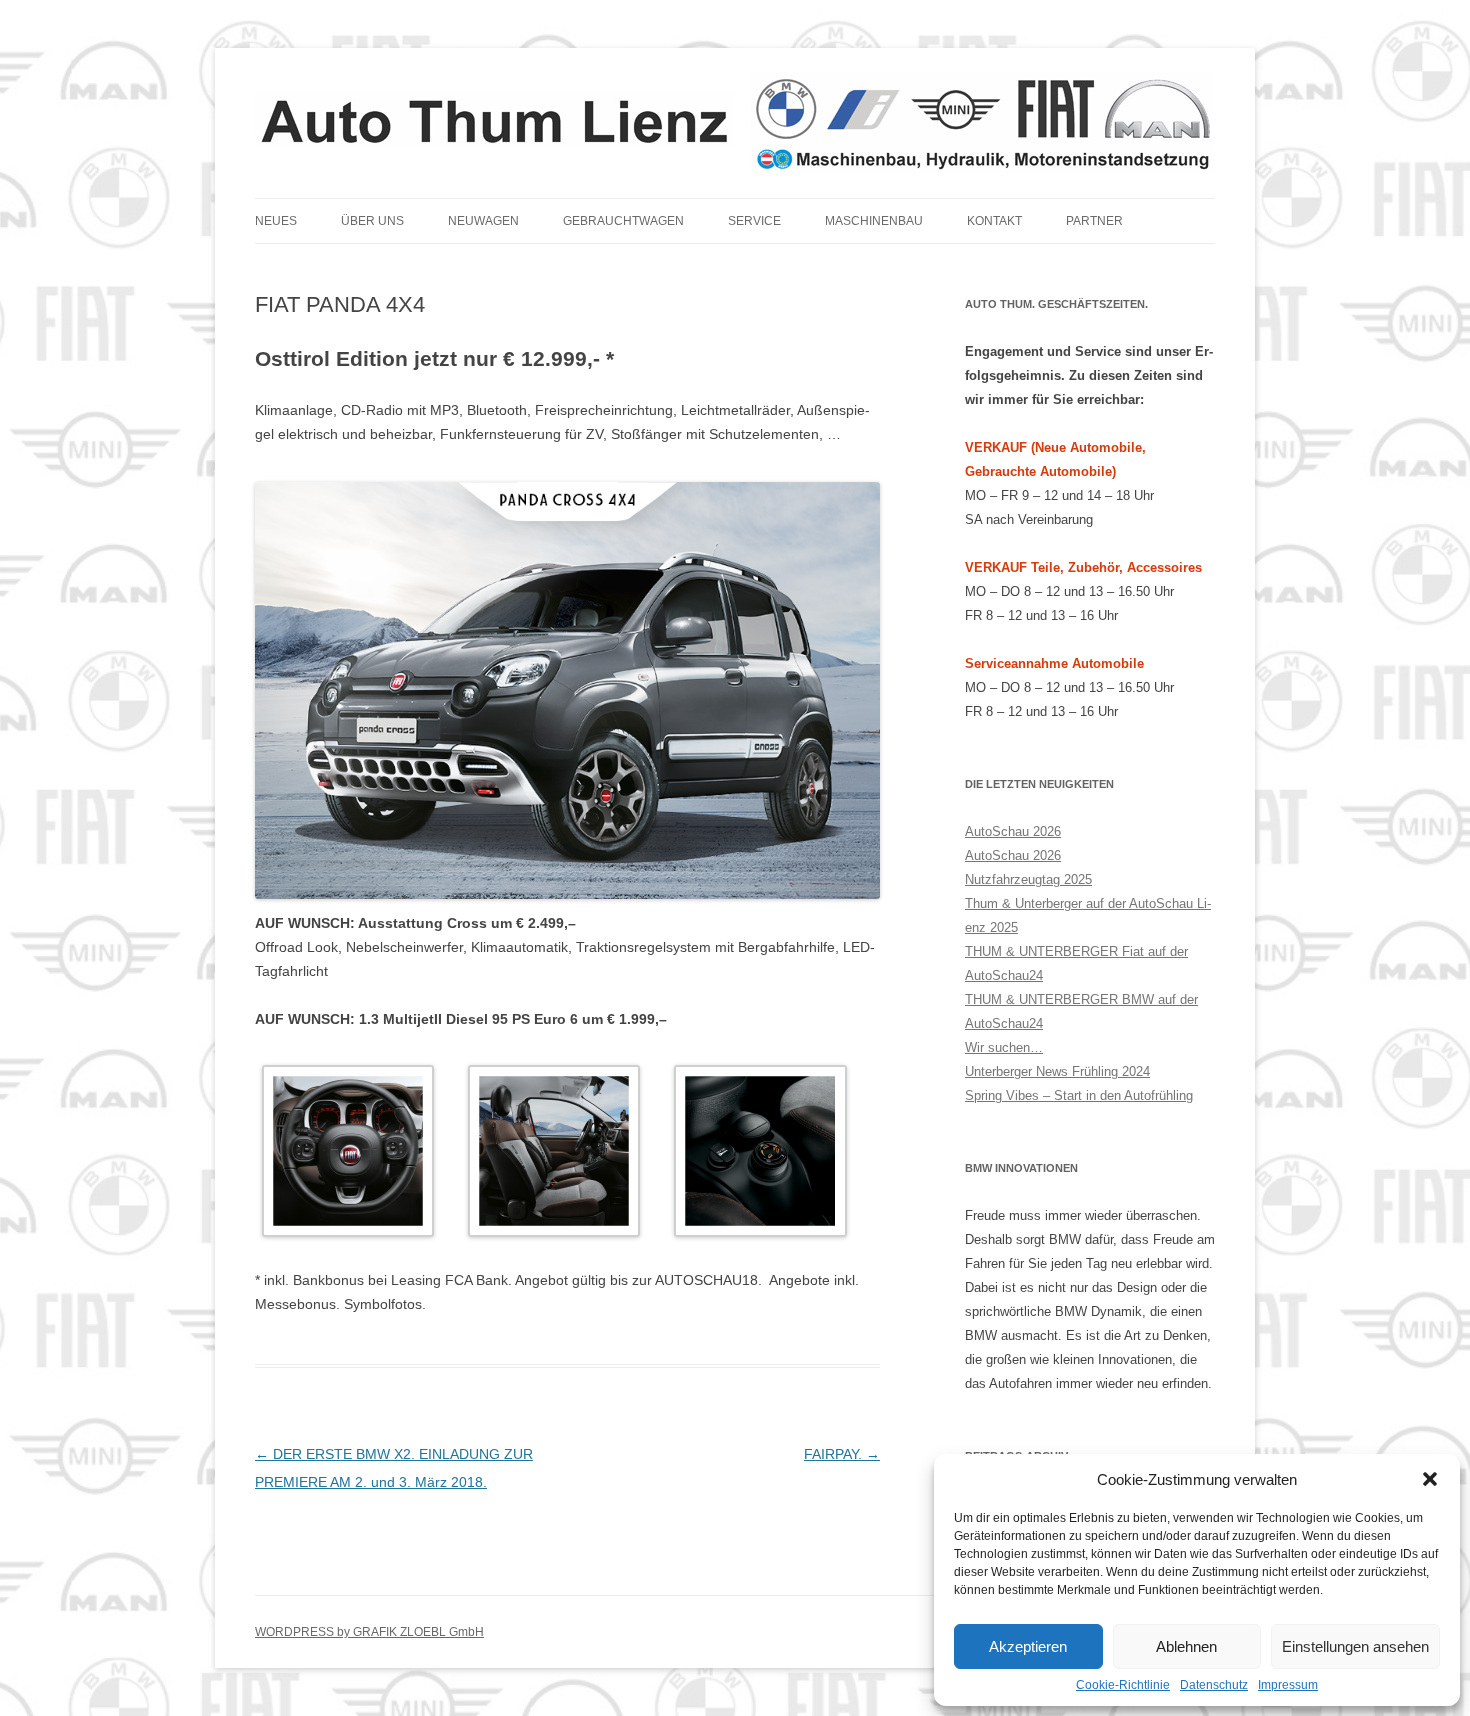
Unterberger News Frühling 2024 (1057, 1071)
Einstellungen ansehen (1355, 1646)
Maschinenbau (874, 221)
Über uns (372, 221)
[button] (1430, 1479)
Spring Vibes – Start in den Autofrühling (1079, 1095)
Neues (276, 221)
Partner (1094, 221)
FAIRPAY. (842, 1454)
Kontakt (994, 221)
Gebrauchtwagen (623, 221)
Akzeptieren (1028, 1646)
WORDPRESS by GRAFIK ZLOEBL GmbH (369, 1632)
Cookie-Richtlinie (1123, 1685)
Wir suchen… (1004, 1047)
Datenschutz (1214, 1685)
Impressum (1288, 1685)
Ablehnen (1186, 1646)
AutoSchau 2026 (1013, 831)
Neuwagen (483, 221)
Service (754, 221)
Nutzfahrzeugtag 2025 (1028, 879)
